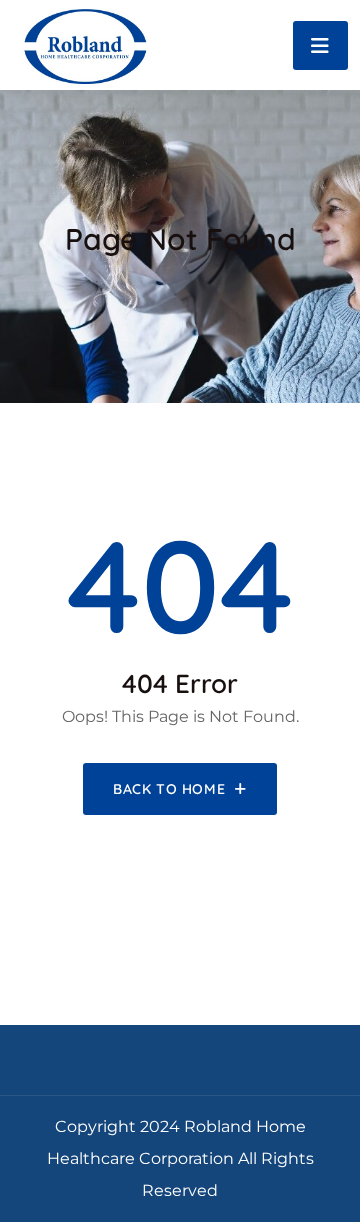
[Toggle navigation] (320, 45)
